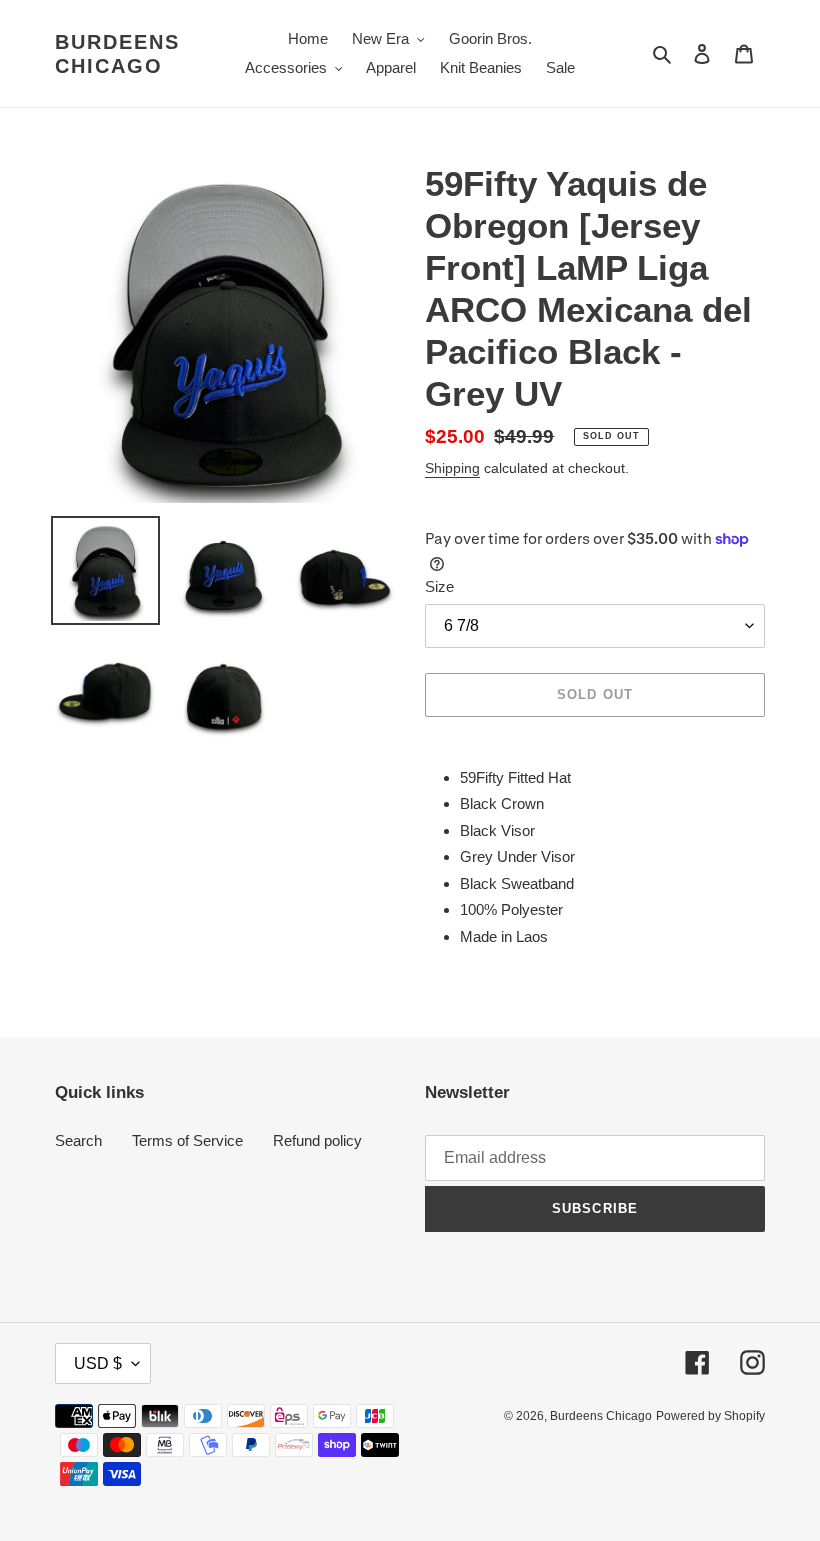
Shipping (452, 468)
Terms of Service (187, 1140)
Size (439, 586)
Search (78, 1140)
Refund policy (317, 1140)
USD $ (98, 1363)
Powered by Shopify (710, 1416)
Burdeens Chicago (117, 54)
